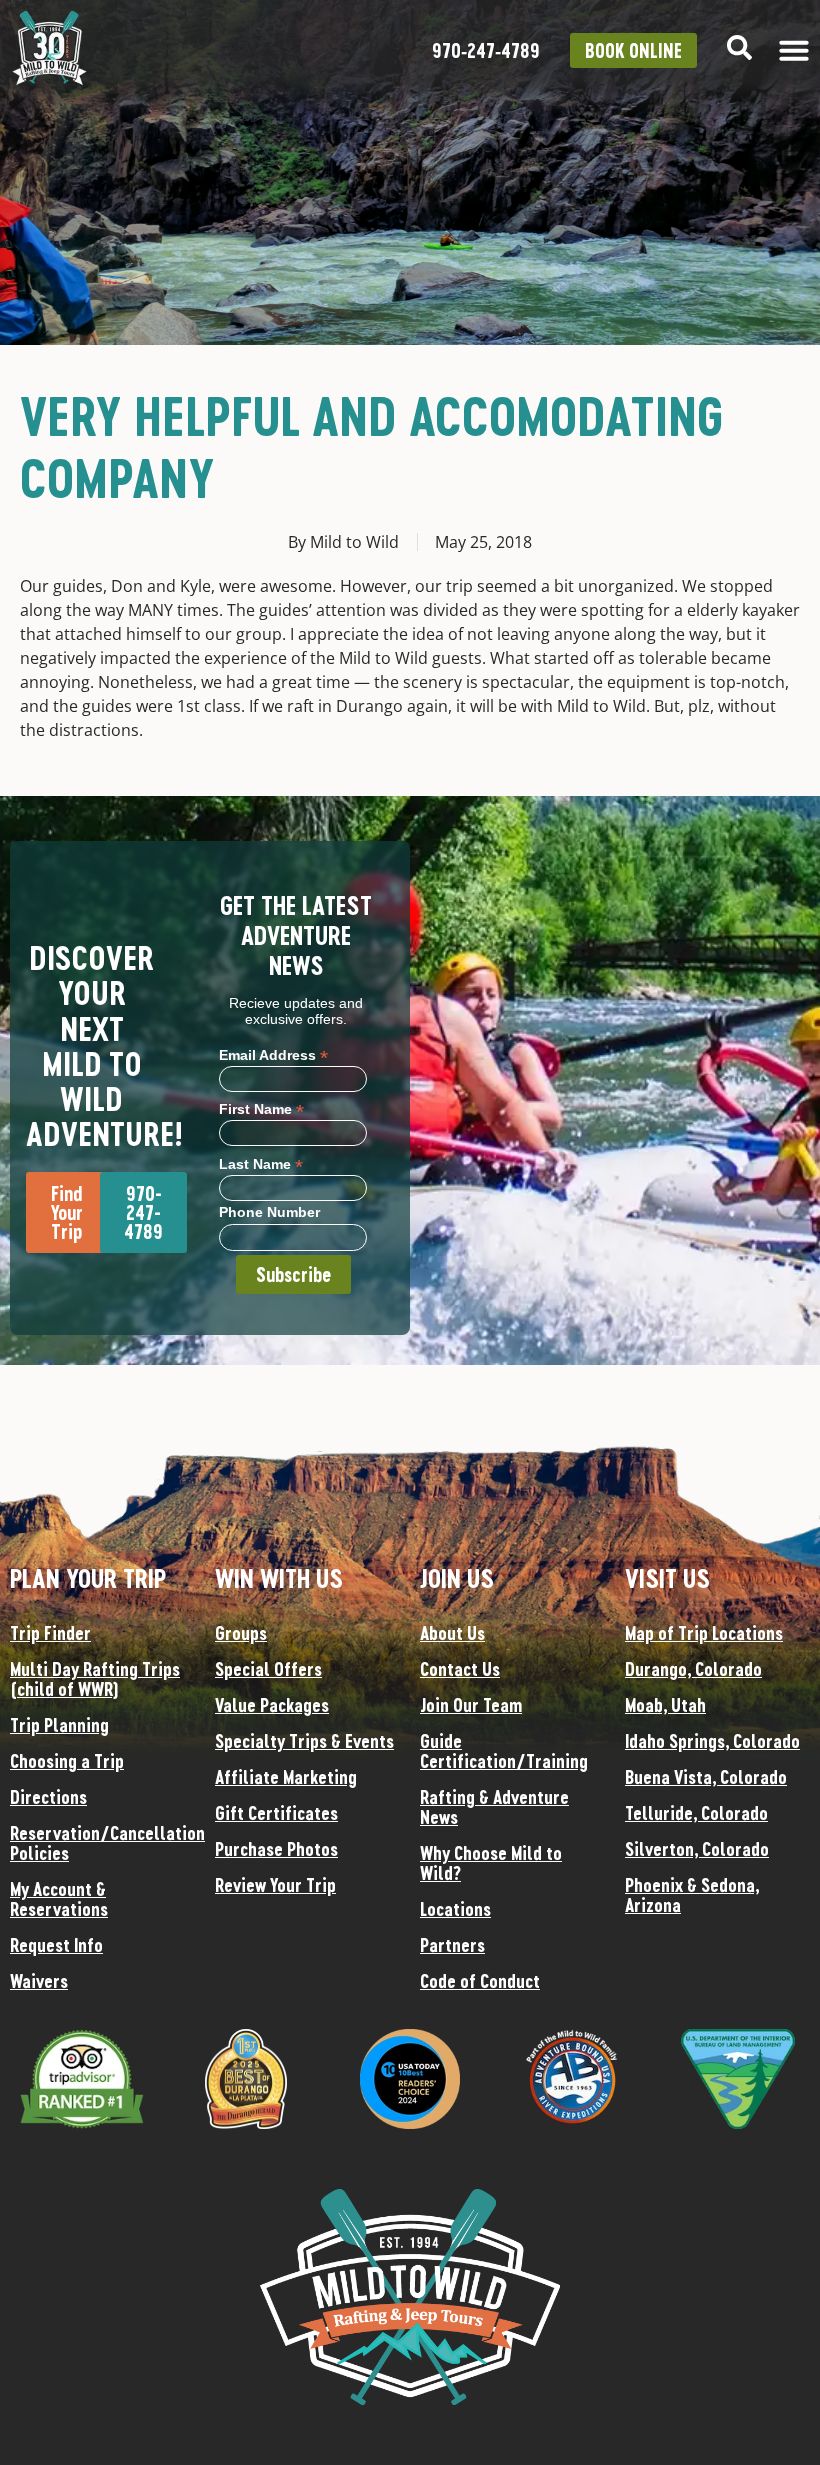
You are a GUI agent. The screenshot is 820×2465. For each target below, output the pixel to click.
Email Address (273, 1054)
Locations (455, 1909)
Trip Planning (59, 1725)
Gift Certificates (276, 1813)
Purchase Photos (276, 1849)
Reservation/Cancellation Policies (102, 1843)
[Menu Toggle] (794, 50)
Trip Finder (50, 1633)
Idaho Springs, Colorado (712, 1741)
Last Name (261, 1163)
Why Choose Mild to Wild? (491, 1863)
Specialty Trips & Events (304, 1741)
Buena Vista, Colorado (706, 1777)
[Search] (739, 47)
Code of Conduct (480, 1981)
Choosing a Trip (67, 1761)
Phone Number (269, 1212)
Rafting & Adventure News (494, 1807)
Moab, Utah (665, 1705)
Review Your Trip (275, 1885)
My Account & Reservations (59, 1899)
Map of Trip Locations (704, 1633)
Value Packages (272, 1705)
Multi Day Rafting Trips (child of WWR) (95, 1679)
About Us (452, 1633)
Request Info (56, 1945)
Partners (452, 1945)
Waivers (39, 1981)
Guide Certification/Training (504, 1751)
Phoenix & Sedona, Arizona (692, 1895)
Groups (241, 1633)
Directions (48, 1797)
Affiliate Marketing (286, 1777)
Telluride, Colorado (696, 1813)
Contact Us (460, 1669)
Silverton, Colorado (697, 1849)
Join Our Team (471, 1705)
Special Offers (268, 1669)
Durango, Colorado (693, 1669)
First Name (261, 1108)
